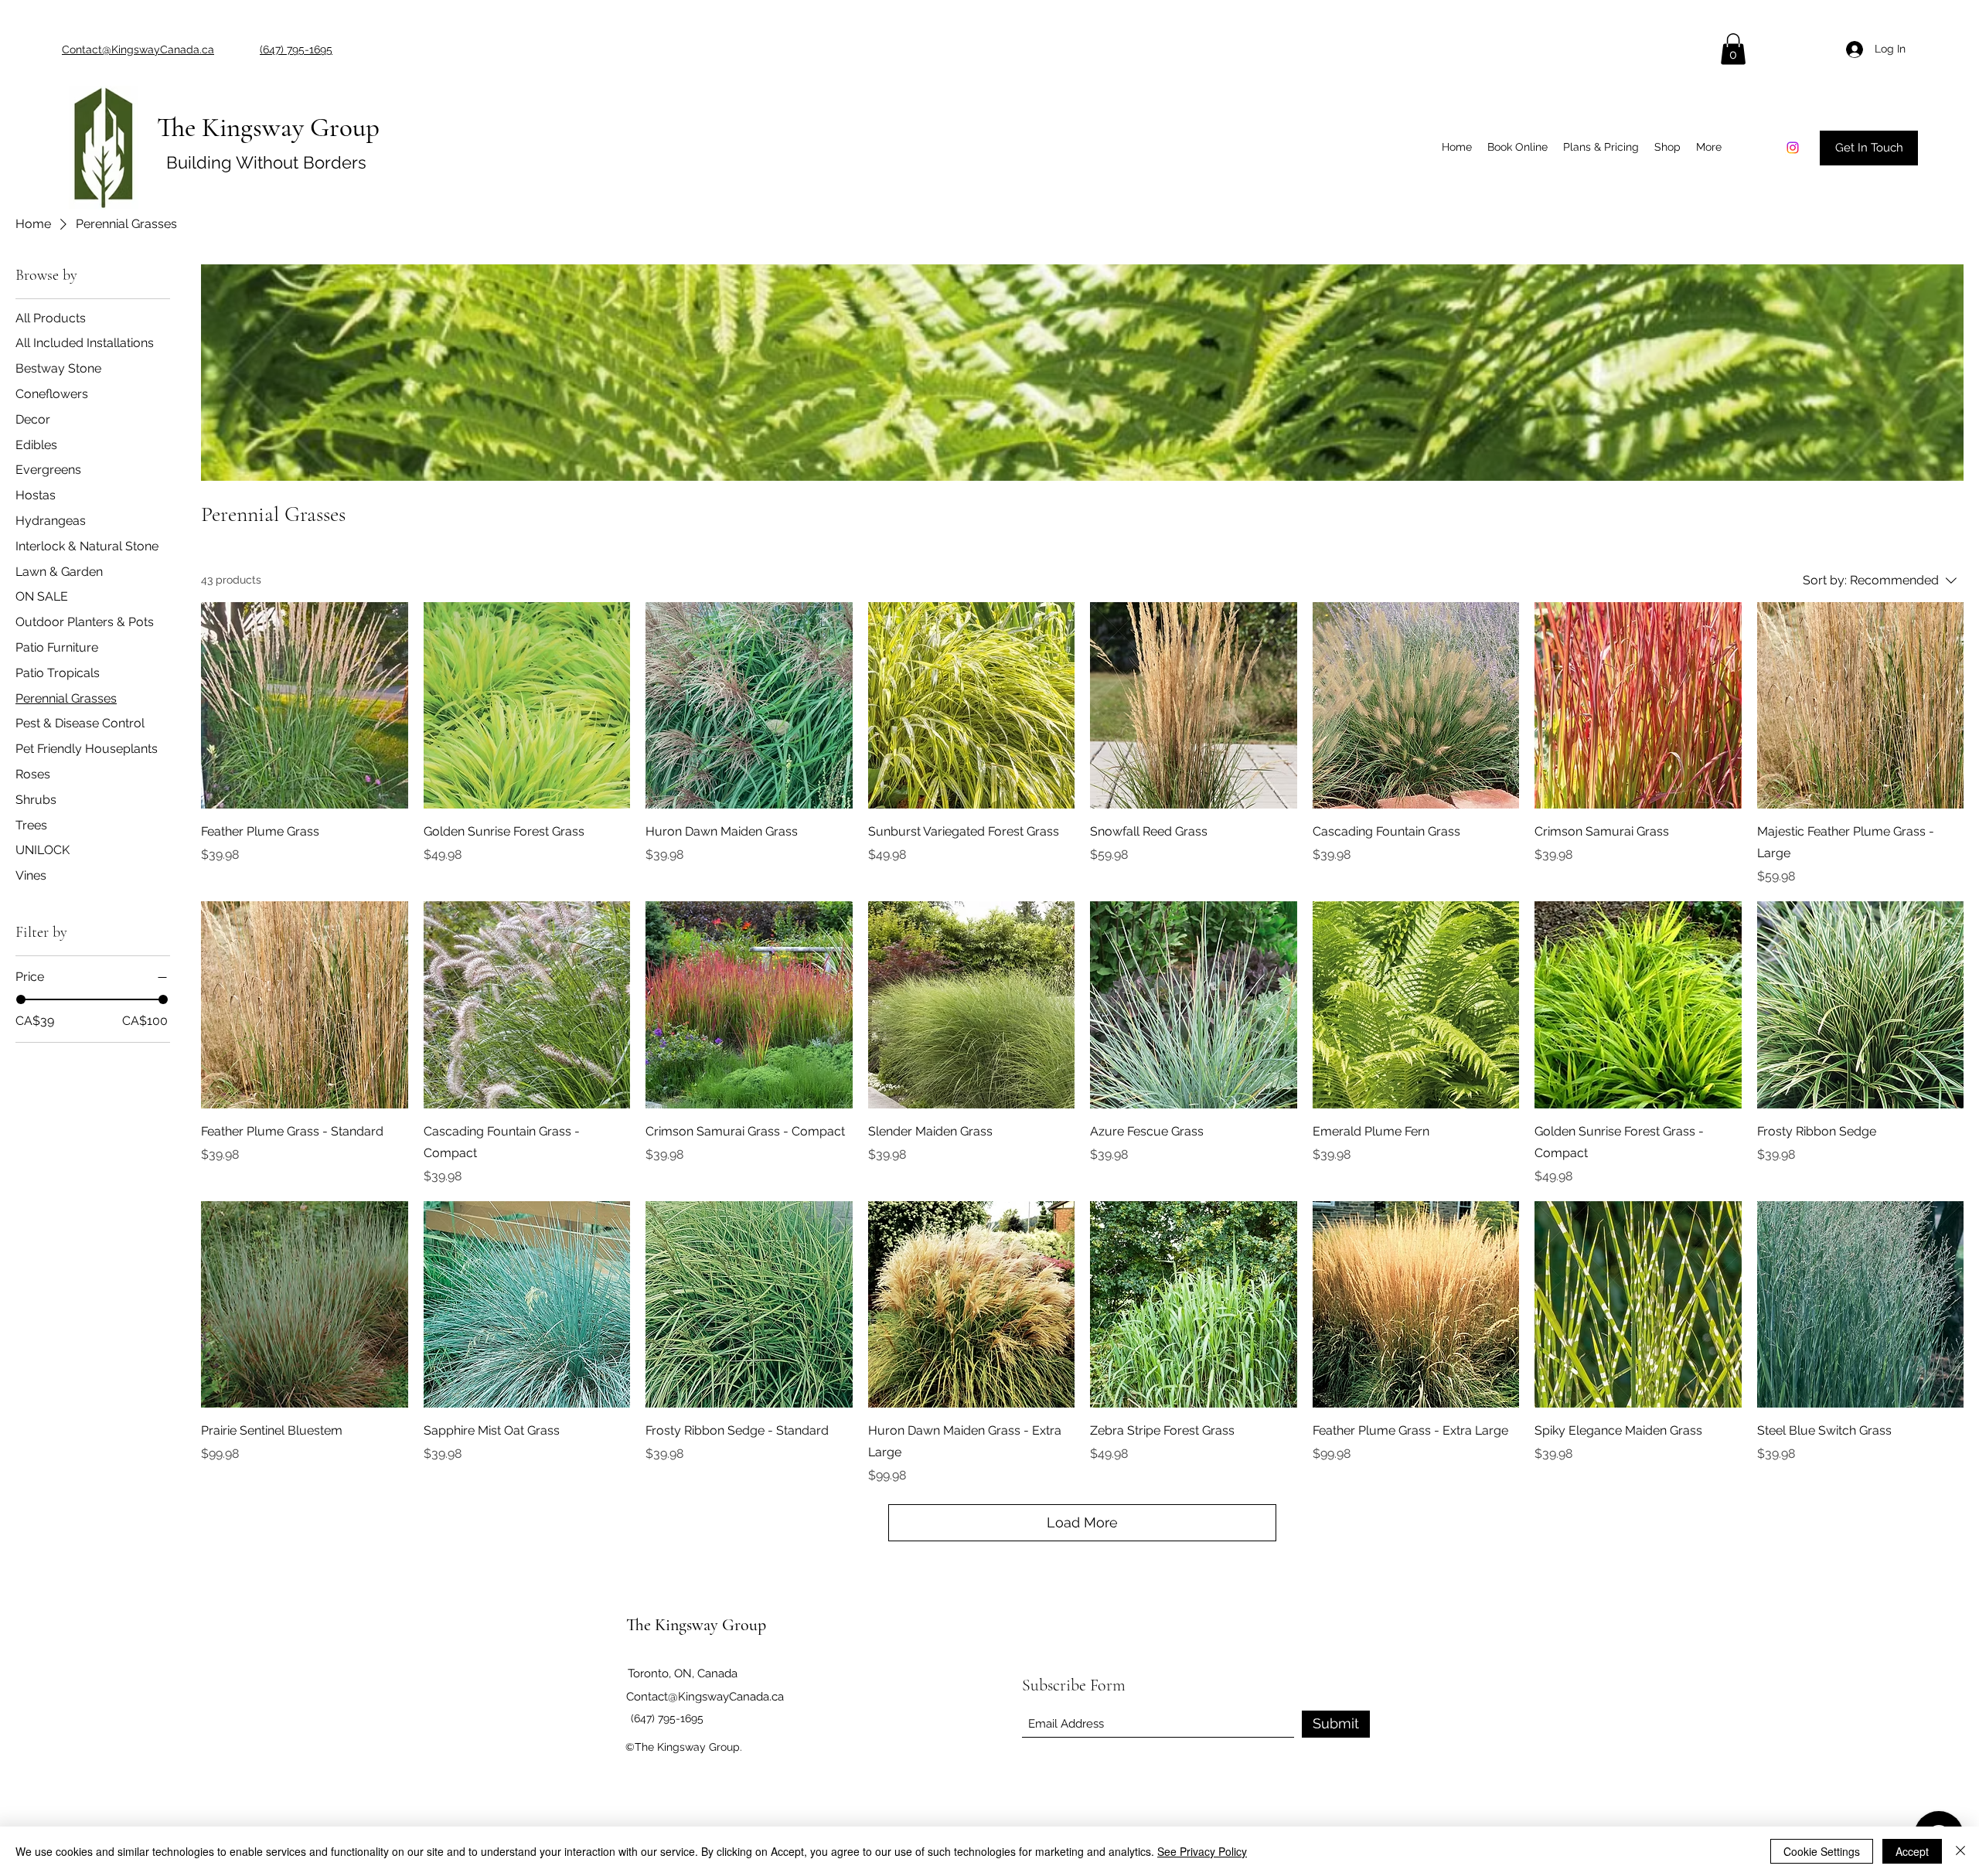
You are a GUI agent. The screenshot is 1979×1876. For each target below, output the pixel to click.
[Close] (1960, 1851)
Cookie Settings (1822, 1851)
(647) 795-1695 (667, 1718)
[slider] (21, 999)
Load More (1082, 1522)
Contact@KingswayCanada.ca (705, 1697)
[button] (1733, 49)
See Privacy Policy (1202, 1851)
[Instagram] (1793, 148)
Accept (1912, 1851)
